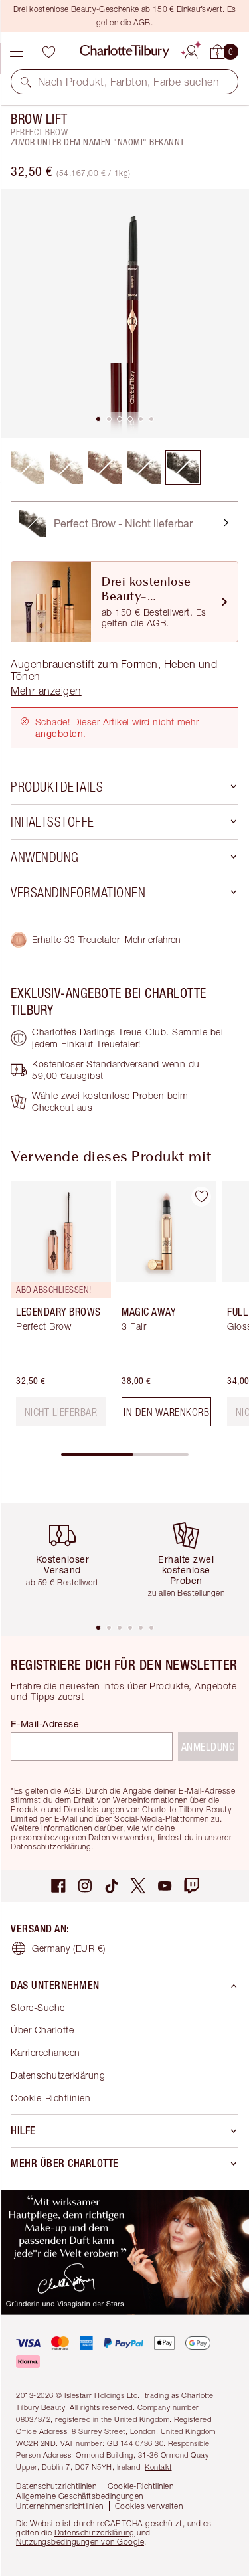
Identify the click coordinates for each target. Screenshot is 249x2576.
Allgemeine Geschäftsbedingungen (80, 2496)
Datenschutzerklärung (58, 2075)
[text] (61, 1412)
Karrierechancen (45, 2052)
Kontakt (158, 2467)
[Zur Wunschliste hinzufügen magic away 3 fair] (201, 1197)
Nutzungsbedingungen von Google (80, 2542)
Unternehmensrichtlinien (60, 2506)
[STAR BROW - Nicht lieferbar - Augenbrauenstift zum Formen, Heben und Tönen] (67, 468)
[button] (26, 82)
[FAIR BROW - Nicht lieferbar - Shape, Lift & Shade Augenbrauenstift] (28, 468)
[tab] (98, 419)
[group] (57, 1309)
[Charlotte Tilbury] (124, 52)
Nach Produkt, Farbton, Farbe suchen (128, 82)
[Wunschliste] (48, 52)
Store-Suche (38, 2007)
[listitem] (124, 313)
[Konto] (191, 50)
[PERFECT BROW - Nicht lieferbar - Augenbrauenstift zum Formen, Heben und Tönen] (183, 468)
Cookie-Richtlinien (50, 2098)
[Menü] (17, 52)
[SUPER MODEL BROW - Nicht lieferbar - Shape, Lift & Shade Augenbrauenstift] (144, 468)
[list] (124, 313)
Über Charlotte (42, 2030)
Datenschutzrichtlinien (56, 2486)
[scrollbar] (125, 1454)
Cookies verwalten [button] (149, 2506)
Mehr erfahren (153, 939)
